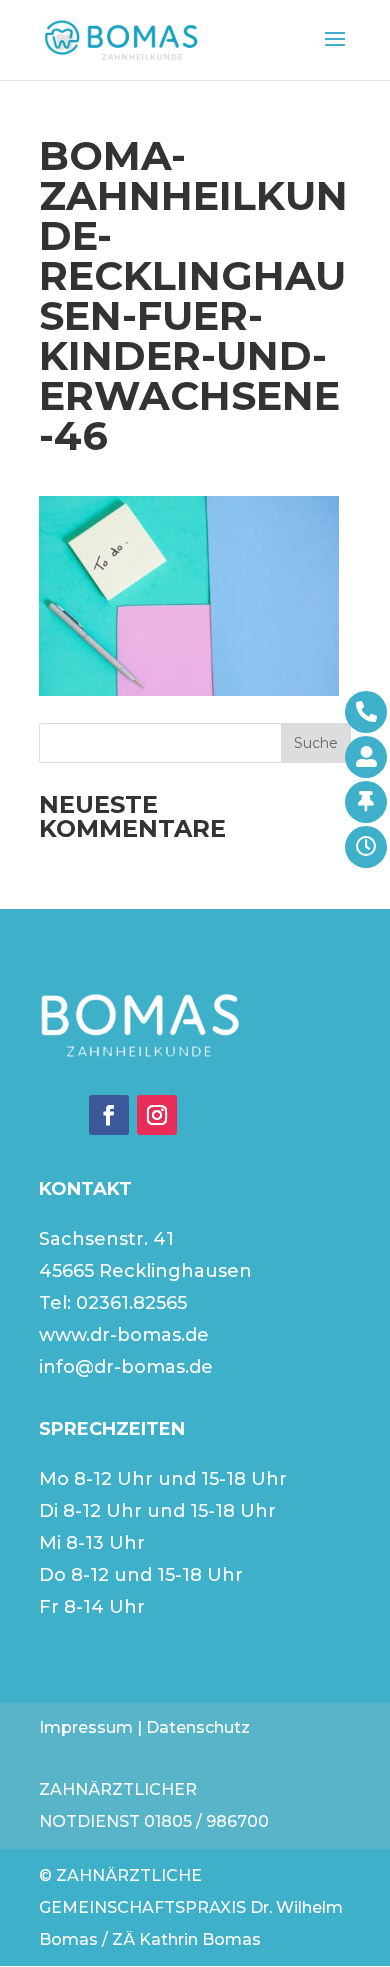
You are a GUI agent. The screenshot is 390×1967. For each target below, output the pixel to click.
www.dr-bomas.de (124, 1335)
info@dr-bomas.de (126, 1367)
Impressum (86, 1727)
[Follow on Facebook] (109, 1115)
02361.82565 (131, 1303)
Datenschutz (198, 1727)
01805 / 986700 (206, 1821)
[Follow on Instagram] (157, 1115)
